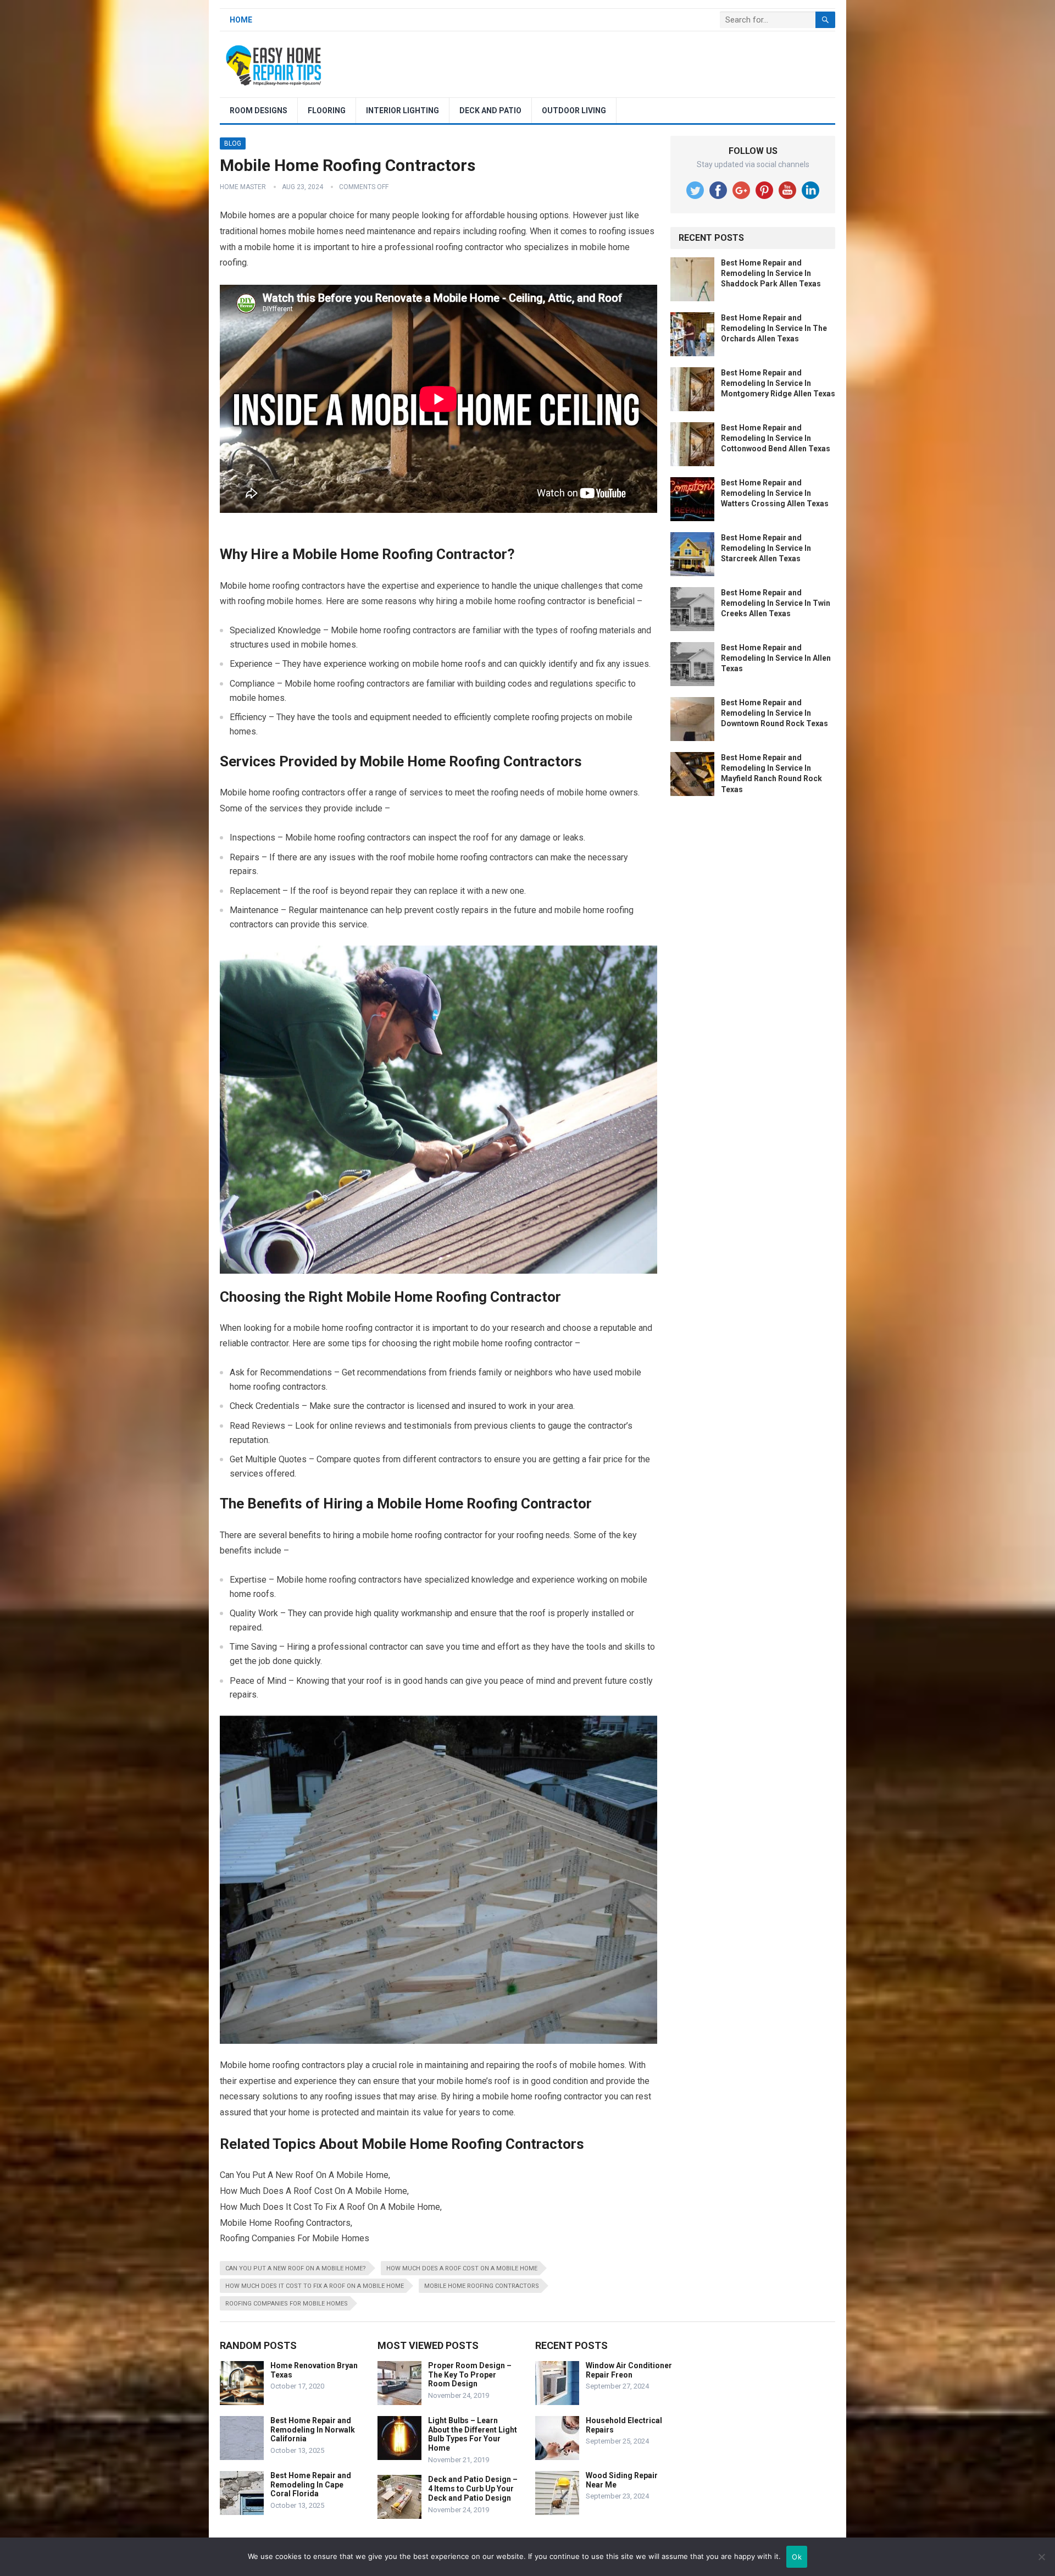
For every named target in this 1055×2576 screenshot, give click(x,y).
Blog (233, 143)
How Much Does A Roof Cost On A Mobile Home (462, 2268)
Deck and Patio (490, 110)
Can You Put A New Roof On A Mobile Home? (296, 2268)
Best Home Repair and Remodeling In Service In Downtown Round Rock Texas (774, 713)
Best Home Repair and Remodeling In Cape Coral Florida (311, 2485)
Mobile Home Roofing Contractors (482, 2286)
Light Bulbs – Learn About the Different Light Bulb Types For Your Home (473, 2434)
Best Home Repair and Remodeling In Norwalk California (313, 2430)
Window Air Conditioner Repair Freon (629, 2370)
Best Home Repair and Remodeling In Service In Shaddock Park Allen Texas (771, 273)
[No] (1041, 2557)
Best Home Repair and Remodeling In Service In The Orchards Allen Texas (774, 328)
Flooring (327, 110)
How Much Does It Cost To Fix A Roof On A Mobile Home (315, 2286)
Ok (797, 2557)
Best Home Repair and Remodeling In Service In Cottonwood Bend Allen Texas (776, 438)
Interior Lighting (402, 110)
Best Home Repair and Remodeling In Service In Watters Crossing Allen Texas (775, 493)
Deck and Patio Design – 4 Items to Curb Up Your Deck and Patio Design (473, 2489)
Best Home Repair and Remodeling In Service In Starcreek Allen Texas (766, 548)
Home (241, 20)
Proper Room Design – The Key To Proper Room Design (470, 2375)
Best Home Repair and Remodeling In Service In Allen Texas (776, 658)
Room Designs (259, 110)
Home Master (243, 187)
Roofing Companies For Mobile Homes (287, 2304)
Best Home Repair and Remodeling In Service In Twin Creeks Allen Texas (776, 603)
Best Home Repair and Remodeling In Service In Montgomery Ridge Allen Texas (778, 383)
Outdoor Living (574, 110)
